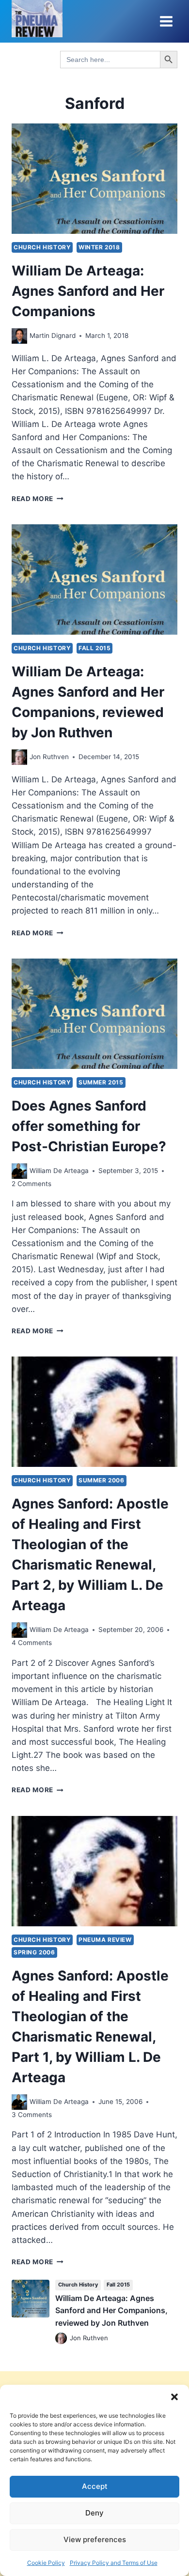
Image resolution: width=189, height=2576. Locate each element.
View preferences (95, 2539)
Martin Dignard (53, 335)
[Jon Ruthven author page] (19, 757)
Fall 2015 (94, 648)
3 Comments (32, 2115)
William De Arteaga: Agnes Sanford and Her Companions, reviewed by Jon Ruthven (111, 2310)
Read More (38, 499)
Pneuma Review (105, 1940)
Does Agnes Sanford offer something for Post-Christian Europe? (89, 1126)
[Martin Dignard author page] (19, 336)
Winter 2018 (99, 247)
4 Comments (32, 1643)
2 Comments (31, 1184)
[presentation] (94, 179)
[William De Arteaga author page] (19, 1171)
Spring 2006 (34, 1952)
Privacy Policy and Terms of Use (114, 2563)
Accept (95, 2486)
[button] (174, 2397)
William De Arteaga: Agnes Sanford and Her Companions (88, 291)
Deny (94, 2513)
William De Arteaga (59, 1171)
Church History (42, 247)
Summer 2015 (101, 1082)
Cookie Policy (46, 2563)
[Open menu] (166, 21)
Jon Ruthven (49, 757)
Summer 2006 (102, 1480)
